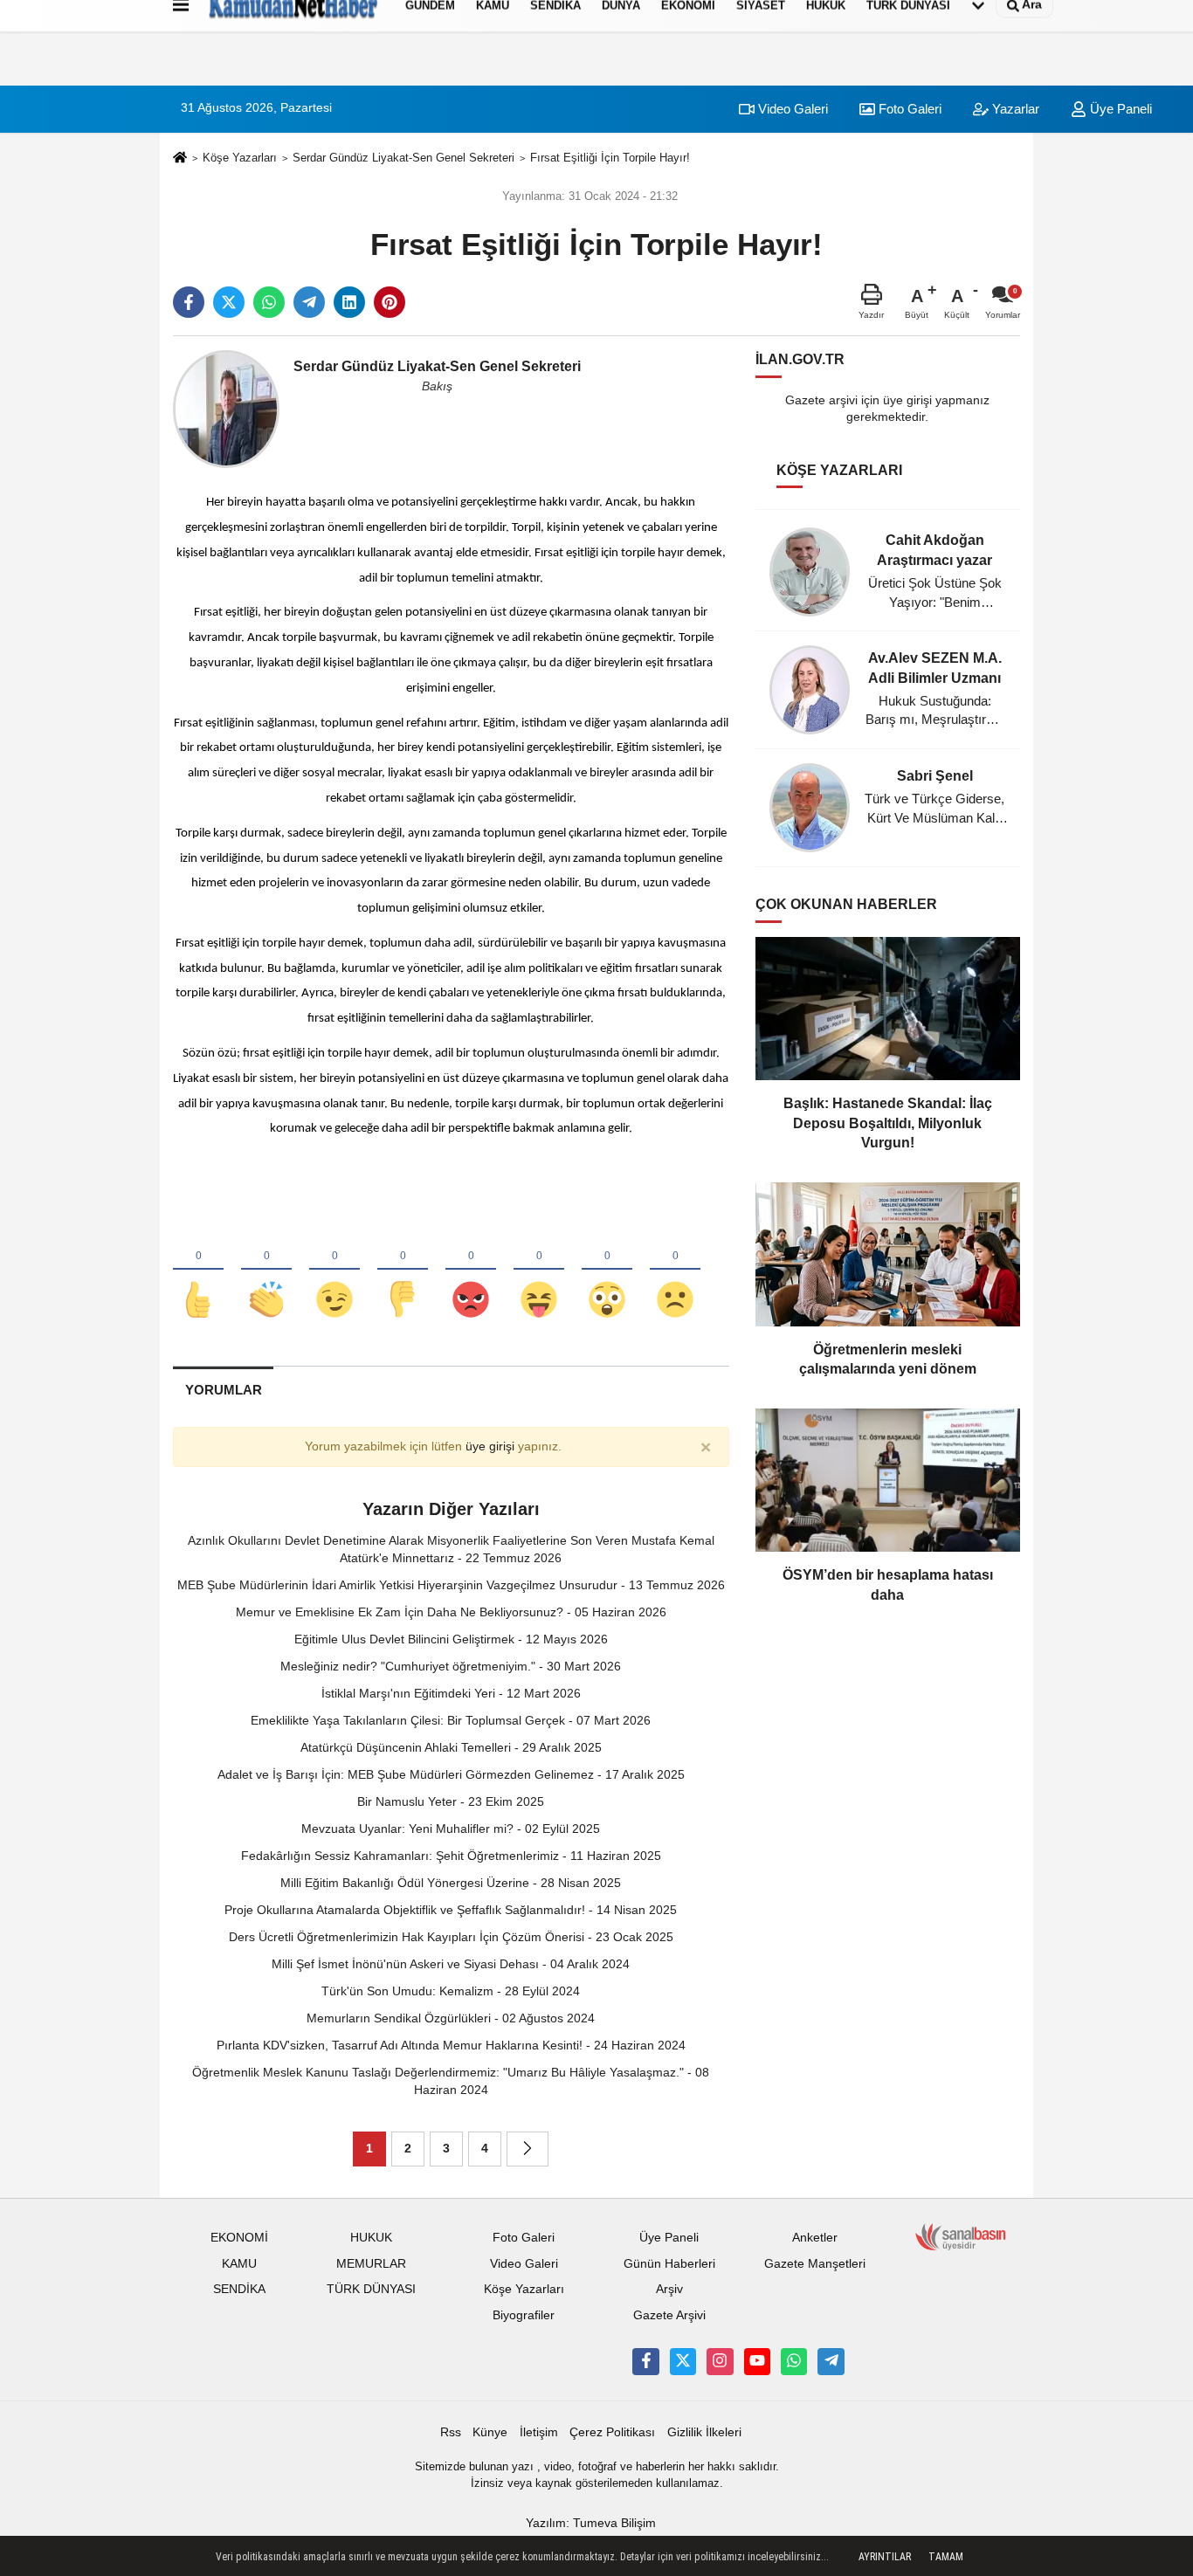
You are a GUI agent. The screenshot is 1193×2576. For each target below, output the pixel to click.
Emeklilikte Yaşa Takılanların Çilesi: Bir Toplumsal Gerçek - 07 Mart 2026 (451, 1720)
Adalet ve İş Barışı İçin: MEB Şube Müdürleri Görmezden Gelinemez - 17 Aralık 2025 (451, 1774)
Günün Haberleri (669, 2264)
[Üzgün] (675, 1271)
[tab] (223, 1390)
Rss (451, 2432)
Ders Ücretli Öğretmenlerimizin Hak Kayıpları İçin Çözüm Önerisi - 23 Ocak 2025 (451, 1937)
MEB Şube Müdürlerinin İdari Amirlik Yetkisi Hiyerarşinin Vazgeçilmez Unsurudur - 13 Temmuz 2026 (451, 1585)
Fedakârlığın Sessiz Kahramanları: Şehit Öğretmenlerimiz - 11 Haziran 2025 (451, 1856)
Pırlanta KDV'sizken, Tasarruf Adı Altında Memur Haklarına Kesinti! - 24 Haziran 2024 (451, 2045)
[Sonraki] (528, 2149)
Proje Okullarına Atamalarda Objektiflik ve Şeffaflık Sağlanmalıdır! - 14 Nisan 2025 (451, 1910)
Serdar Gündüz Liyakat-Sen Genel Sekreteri (403, 158)
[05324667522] (794, 2361)
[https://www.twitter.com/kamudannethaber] (683, 2361)
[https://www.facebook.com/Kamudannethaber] (645, 2361)
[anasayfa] (180, 158)
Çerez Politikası (612, 2432)
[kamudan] (831, 2361)
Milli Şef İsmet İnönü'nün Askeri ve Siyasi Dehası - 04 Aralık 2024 (451, 1964)
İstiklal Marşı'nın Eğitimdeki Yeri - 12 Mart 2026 (451, 1693)
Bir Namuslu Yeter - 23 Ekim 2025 (451, 1801)
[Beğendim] (198, 1271)
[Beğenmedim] (403, 1271)
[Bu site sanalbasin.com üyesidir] (961, 2236)
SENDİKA (239, 2289)
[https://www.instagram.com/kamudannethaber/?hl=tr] (720, 2361)
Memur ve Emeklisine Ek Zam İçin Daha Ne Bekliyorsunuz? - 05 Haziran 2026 (451, 1612)
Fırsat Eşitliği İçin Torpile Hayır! (610, 158)
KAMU (239, 2264)
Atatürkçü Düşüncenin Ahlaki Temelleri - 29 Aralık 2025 (451, 1747)
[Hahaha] (539, 1271)
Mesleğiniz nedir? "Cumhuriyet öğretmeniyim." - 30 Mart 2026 (451, 1666)
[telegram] (309, 302)
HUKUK (371, 2238)
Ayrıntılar (885, 2557)
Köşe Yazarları (240, 158)
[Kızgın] (471, 1271)
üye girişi (490, 1446)
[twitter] (229, 302)
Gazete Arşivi (669, 2315)
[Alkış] (266, 1271)
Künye (490, 2432)
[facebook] (189, 302)
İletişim (539, 2432)
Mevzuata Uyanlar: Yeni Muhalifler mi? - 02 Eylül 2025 (451, 1829)
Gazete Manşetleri (815, 2264)
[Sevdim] (334, 1271)
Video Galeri (791, 109)
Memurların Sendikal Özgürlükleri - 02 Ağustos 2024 (451, 2018)
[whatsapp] (269, 302)
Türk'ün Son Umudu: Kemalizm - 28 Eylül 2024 (451, 1991)
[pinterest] (390, 302)
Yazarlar (1014, 109)
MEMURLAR (371, 2264)
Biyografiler (524, 2315)
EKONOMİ (239, 2238)
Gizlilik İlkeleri (704, 2432)
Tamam (946, 2557)
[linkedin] (349, 302)
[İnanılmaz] (607, 1271)
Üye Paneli (1119, 109)
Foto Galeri (908, 109)
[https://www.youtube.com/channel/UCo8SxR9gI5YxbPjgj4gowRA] (757, 2361)
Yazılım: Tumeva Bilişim (591, 2523)
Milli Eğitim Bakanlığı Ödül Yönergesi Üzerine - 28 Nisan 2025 (451, 1883)
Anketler (815, 2238)
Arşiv (669, 2289)
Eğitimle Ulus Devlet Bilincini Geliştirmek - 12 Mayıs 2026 (451, 1639)
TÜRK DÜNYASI (371, 2289)
